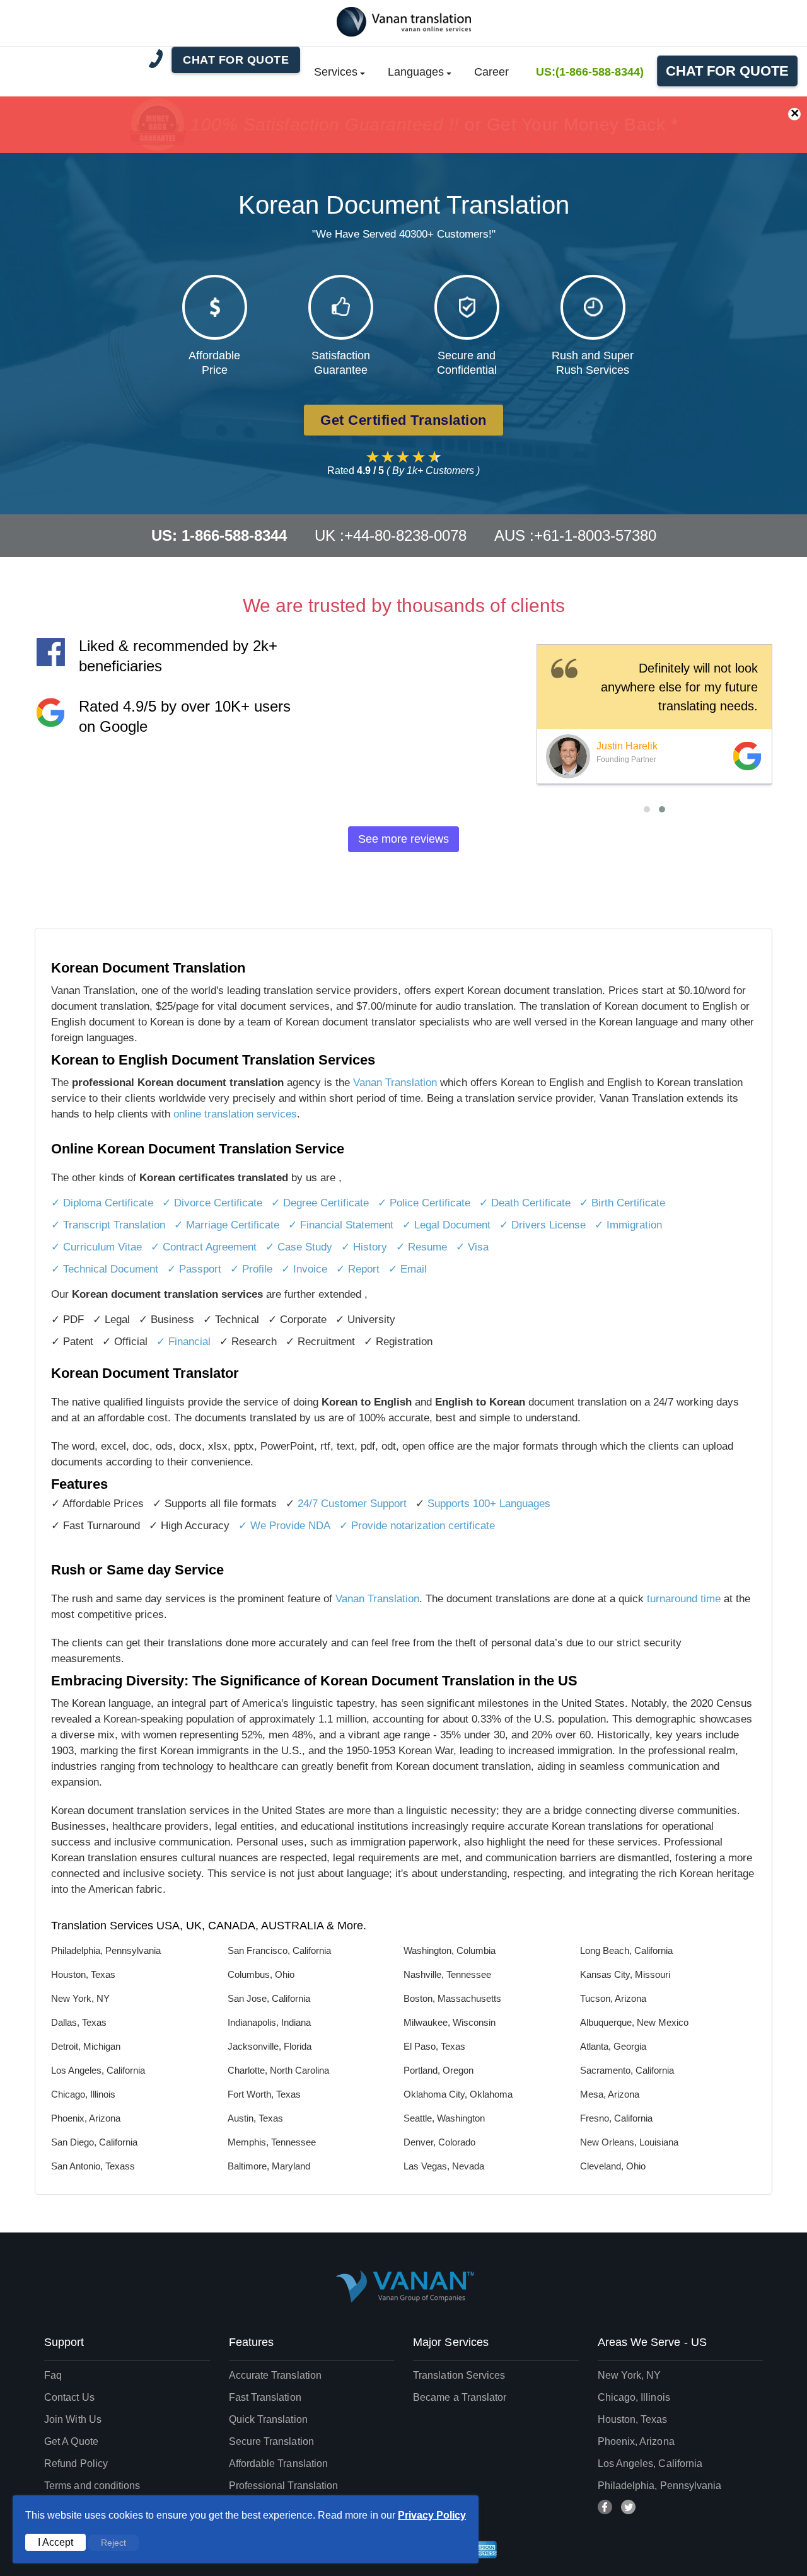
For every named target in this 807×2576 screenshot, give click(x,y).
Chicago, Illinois (634, 2397)
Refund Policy (76, 2463)
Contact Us (69, 2397)
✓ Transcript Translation (108, 1225)
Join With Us (73, 2419)
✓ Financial (183, 1342)
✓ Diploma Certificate (102, 1203)
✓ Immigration (628, 1225)
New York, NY (630, 2375)
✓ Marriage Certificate (227, 1225)
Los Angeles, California (650, 2463)
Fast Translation (265, 2397)
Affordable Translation (279, 2463)
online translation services (235, 1114)
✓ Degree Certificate (320, 1203)
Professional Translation (284, 2486)
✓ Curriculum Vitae (96, 1247)
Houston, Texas (633, 2419)
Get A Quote (71, 2441)
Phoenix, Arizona (636, 2441)
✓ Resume (421, 1247)
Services (336, 72)
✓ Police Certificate (424, 1203)
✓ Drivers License (543, 1225)
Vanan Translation (397, 1083)
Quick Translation (268, 2419)
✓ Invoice (304, 1269)
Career (491, 72)
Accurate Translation (276, 2375)
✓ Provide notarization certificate (417, 1526)
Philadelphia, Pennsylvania (660, 2486)
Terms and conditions (92, 2486)
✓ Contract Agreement (204, 1247)
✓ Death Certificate (525, 1203)
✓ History (364, 1247)
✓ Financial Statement (341, 1225)
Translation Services (459, 2375)
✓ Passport (194, 1269)
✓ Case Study (299, 1247)
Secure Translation (271, 2441)
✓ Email (408, 1269)
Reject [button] (113, 2543)
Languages (416, 72)
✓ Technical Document (105, 1269)
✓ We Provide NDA (284, 1526)
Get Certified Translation (403, 420)
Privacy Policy (432, 2515)
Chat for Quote (727, 71)
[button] (647, 809)
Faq (53, 2375)
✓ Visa (472, 1247)
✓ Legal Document (446, 1225)
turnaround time (684, 1599)
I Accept (55, 2542)
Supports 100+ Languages (489, 1504)
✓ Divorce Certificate (212, 1203)
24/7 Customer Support (352, 1504)
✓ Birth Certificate (622, 1203)
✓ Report (358, 1269)
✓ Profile (251, 1269)
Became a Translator (460, 2397)
